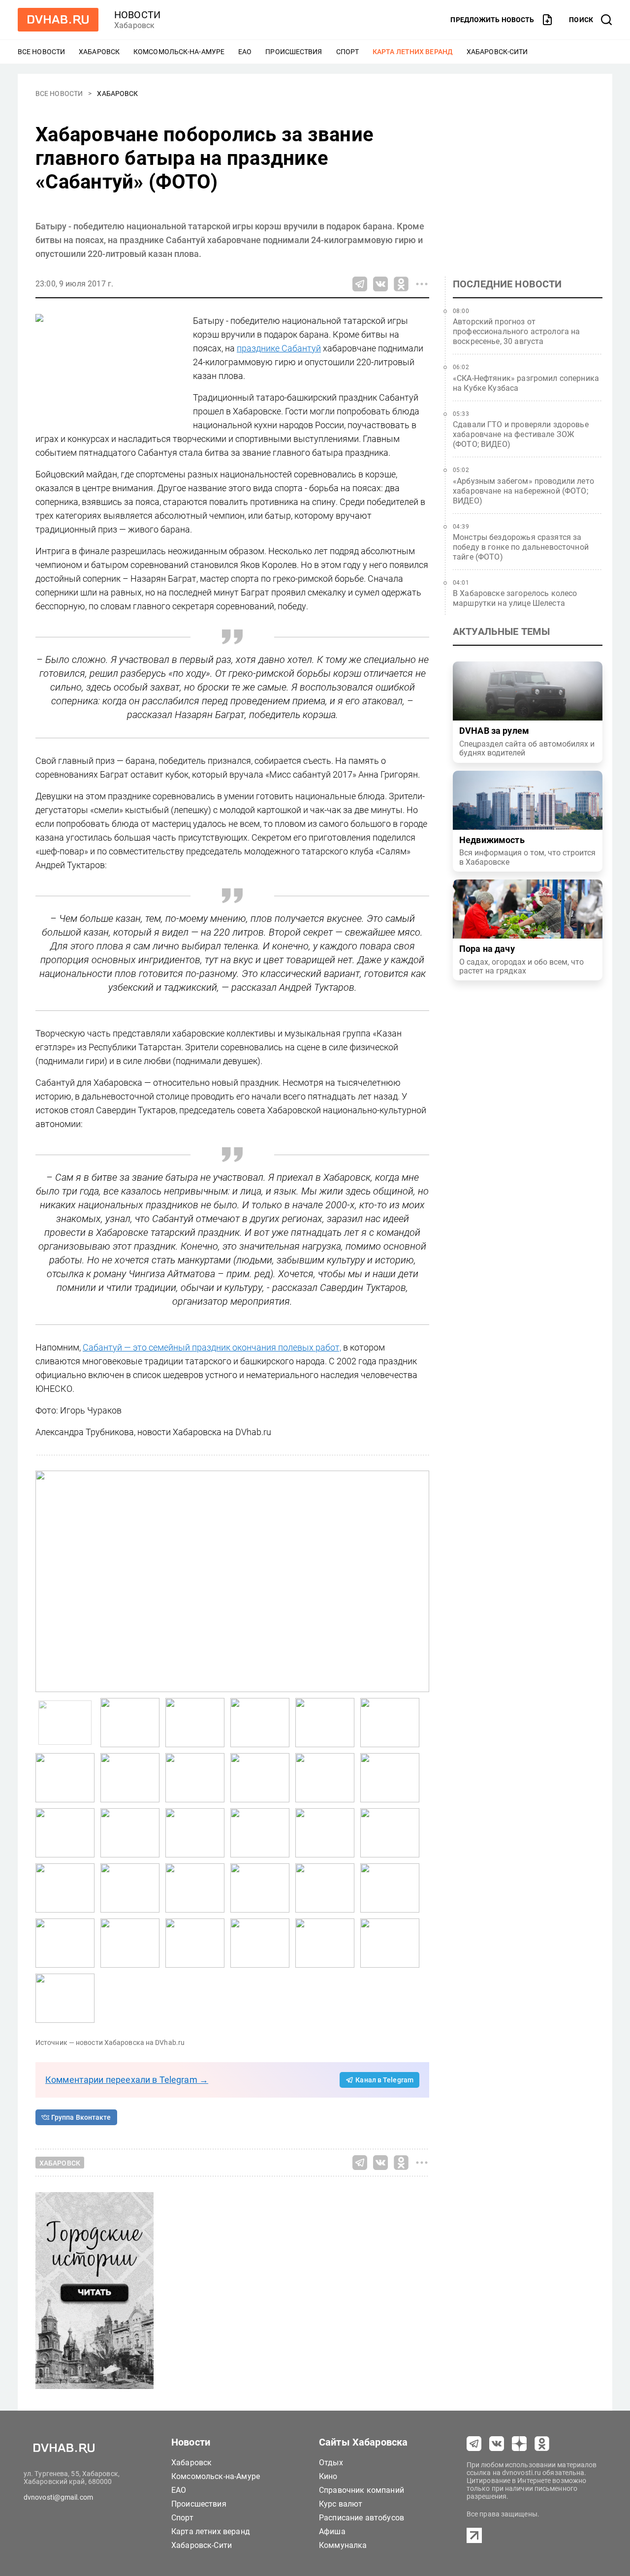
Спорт (348, 52)
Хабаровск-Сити (497, 52)
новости (137, 15)
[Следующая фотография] (45, 1581)
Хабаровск (99, 52)
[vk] (497, 2444)
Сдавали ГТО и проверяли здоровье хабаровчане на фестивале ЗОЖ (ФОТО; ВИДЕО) (521, 434)
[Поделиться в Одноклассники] (401, 284)
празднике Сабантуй (279, 348)
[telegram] (474, 2444)
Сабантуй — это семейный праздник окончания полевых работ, (212, 1347)
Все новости (41, 52)
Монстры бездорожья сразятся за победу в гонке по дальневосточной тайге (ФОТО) (521, 547)
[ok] (542, 2444)
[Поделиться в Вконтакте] (380, 284)
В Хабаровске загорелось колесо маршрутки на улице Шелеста (515, 598)
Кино (328, 2476)
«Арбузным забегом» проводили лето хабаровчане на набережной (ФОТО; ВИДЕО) (523, 491)
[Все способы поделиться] (422, 284)
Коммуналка (343, 2545)
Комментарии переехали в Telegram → (127, 2080)
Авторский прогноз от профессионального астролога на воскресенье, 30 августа (517, 331)
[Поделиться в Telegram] (360, 284)
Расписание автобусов (362, 2518)
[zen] (519, 2444)
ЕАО (245, 52)
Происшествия (294, 52)
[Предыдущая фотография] (419, 1581)
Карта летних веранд (413, 52)
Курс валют (341, 2504)
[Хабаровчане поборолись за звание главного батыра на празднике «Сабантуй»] (232, 1581)
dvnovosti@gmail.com (58, 2497)
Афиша (332, 2531)
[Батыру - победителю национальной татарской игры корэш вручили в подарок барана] (130, 1723)
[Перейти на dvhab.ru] (58, 20)
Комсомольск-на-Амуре (179, 52)
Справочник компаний (362, 2490)
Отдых (331, 2463)
